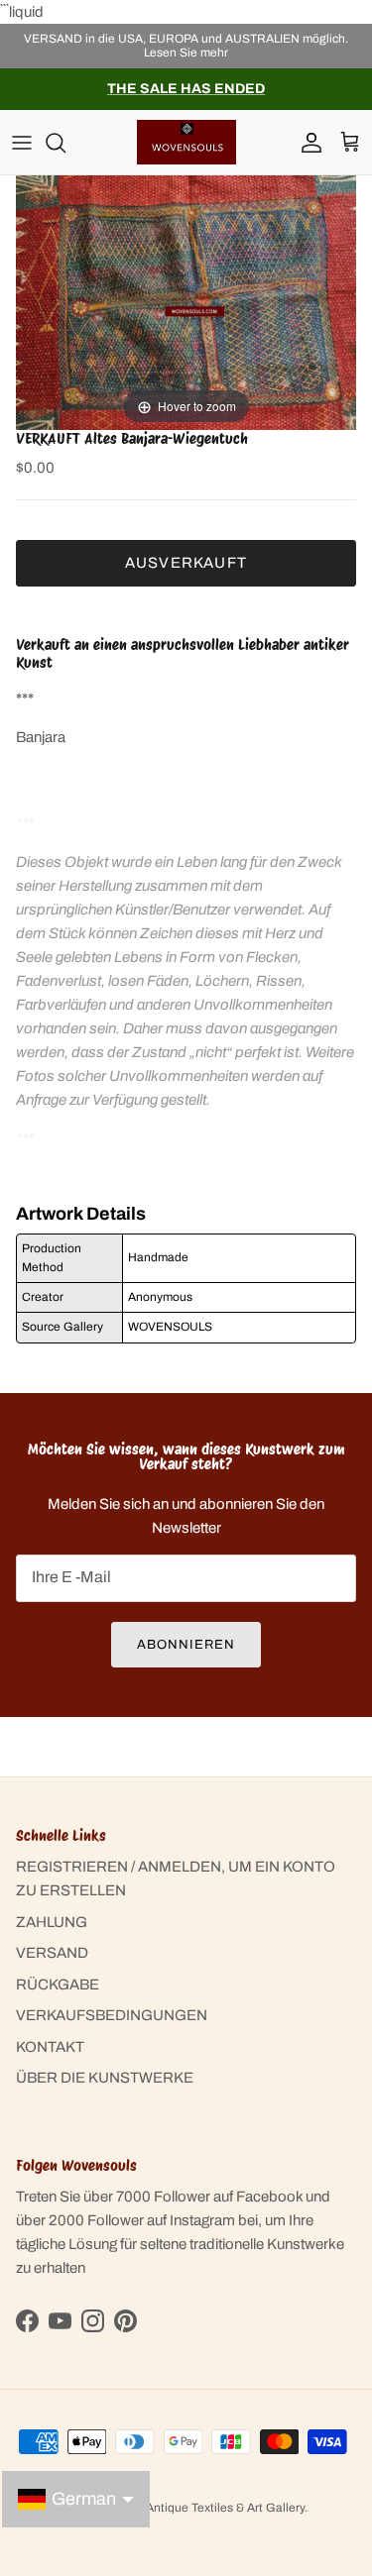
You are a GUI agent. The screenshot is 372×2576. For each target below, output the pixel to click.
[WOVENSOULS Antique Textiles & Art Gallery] (186, 142)
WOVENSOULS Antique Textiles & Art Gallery (182, 2508)
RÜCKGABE (58, 1985)
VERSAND (52, 1953)
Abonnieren (186, 1645)
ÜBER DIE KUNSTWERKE (105, 2078)
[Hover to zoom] (186, 302)
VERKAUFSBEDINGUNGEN (112, 2015)
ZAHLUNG (52, 1922)
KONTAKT (50, 2047)
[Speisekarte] (22, 143)
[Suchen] (65, 143)
